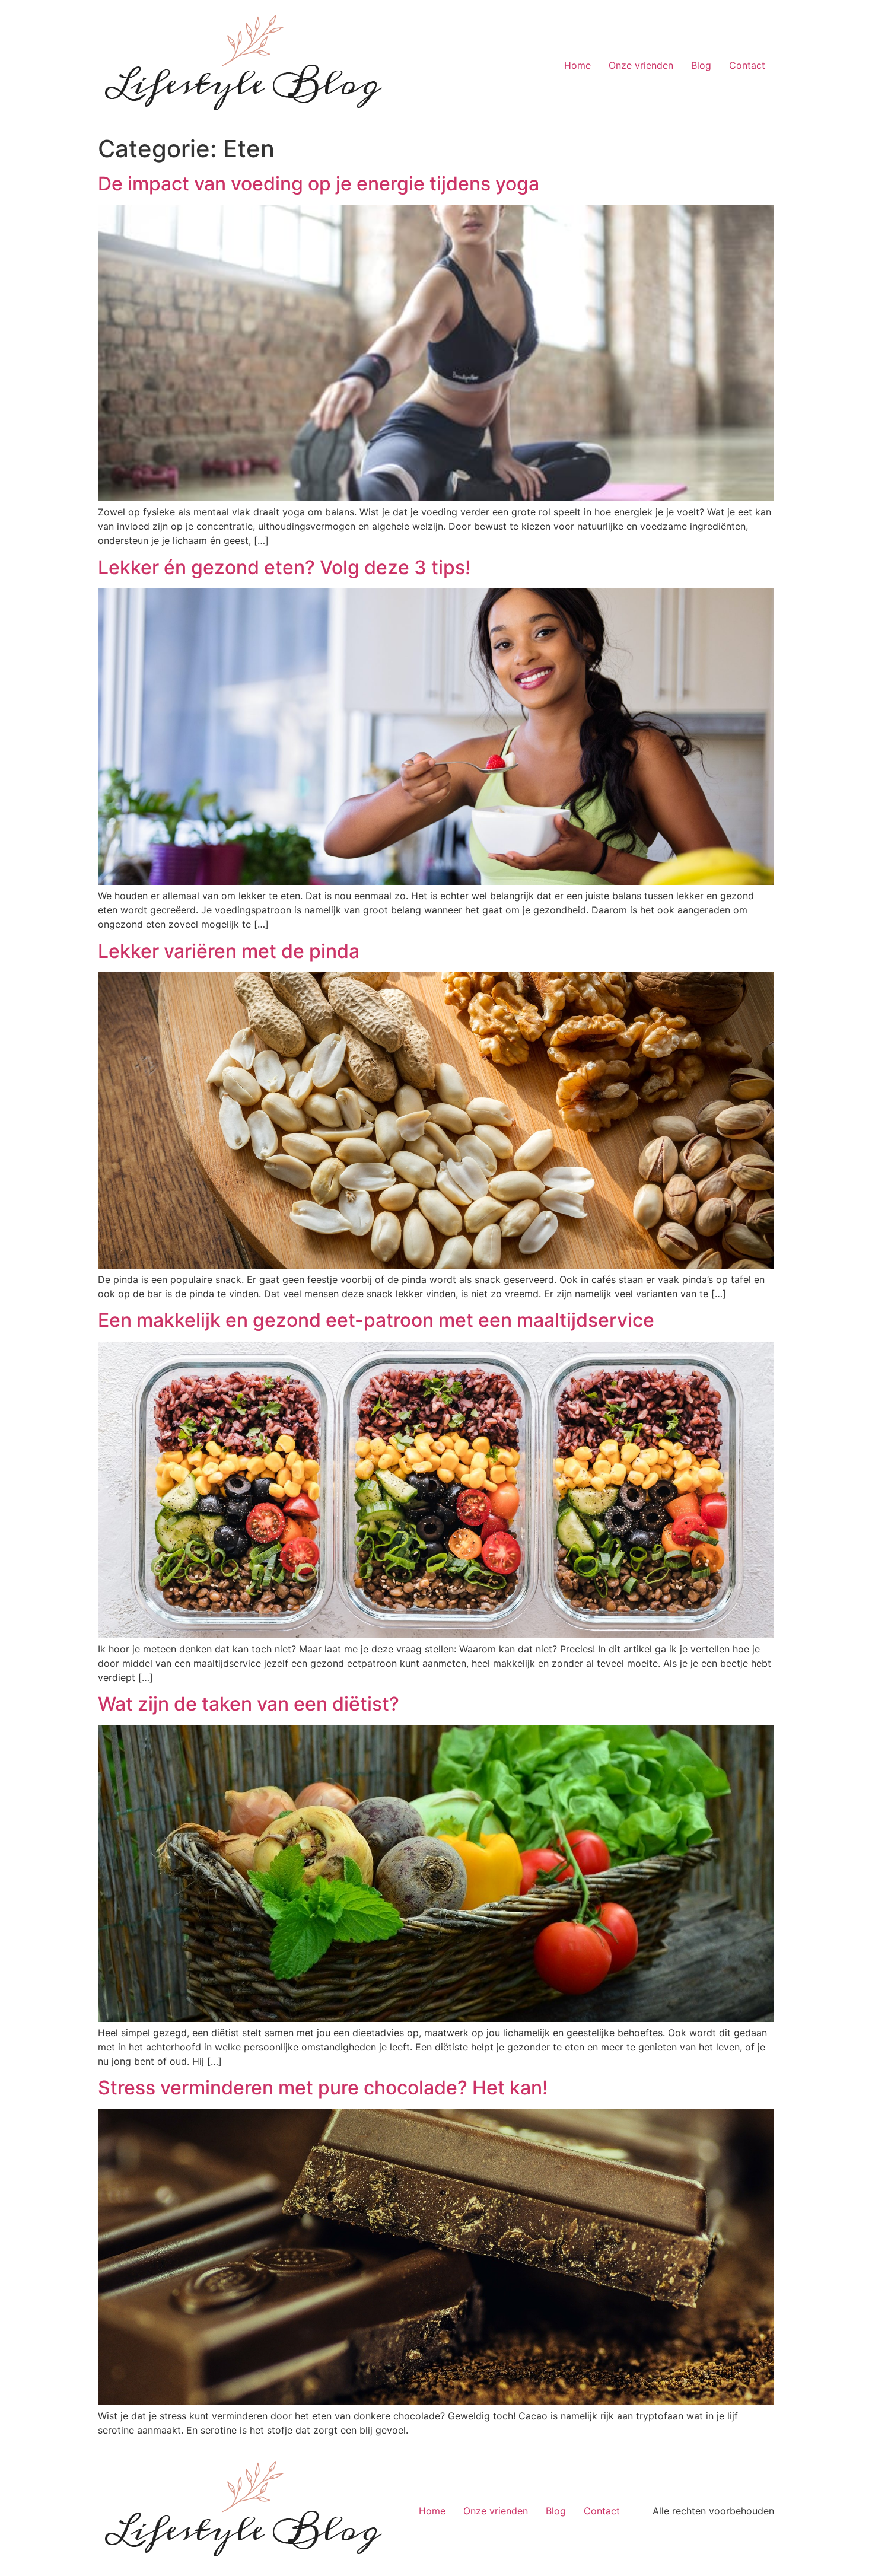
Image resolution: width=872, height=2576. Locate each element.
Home (577, 65)
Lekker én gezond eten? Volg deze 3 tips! (284, 567)
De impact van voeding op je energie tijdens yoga (319, 184)
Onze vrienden (641, 65)
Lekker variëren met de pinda (229, 951)
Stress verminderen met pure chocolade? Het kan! (323, 2088)
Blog (701, 65)
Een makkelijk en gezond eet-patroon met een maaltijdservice (376, 1320)
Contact (747, 65)
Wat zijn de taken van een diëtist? (249, 1704)
